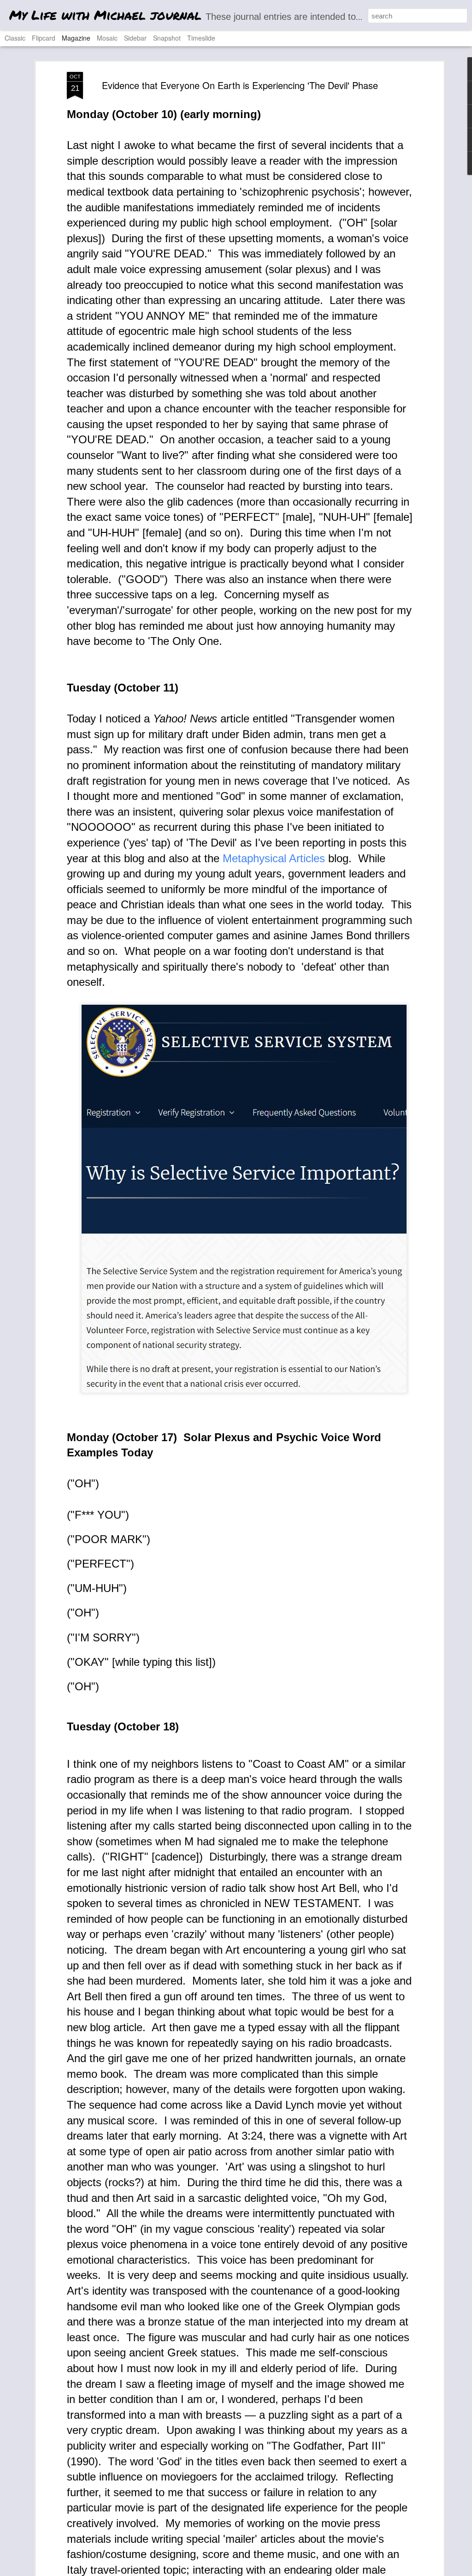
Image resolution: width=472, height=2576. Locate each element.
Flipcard (44, 38)
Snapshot (167, 38)
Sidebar (135, 38)
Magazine (76, 38)
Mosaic (107, 38)
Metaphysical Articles (274, 858)
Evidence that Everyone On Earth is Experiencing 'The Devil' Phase (240, 85)
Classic (15, 38)
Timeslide (201, 38)
